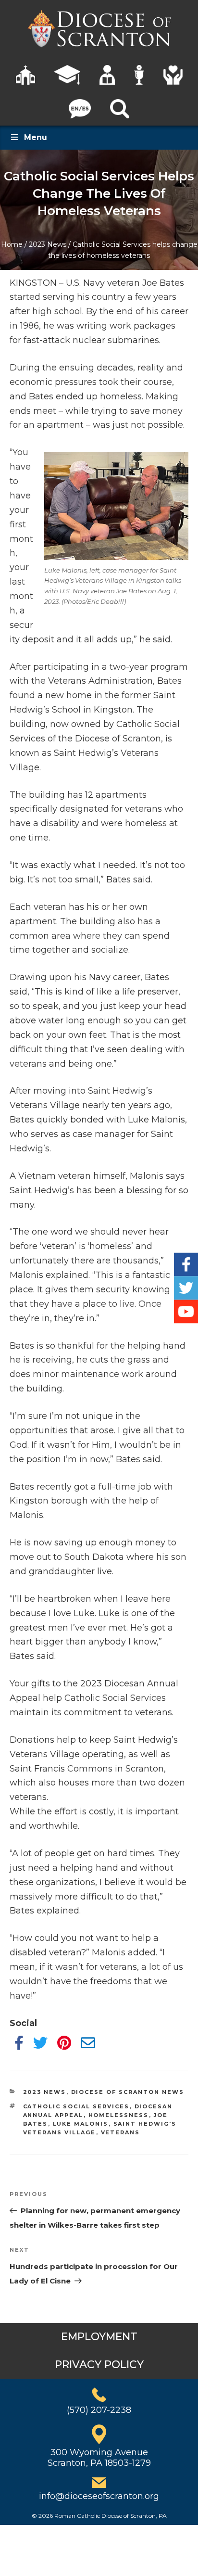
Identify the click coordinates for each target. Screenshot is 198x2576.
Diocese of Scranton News (128, 2092)
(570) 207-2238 (99, 2410)
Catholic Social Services (76, 2106)
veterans (121, 2132)
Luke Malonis (81, 2124)
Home (12, 244)
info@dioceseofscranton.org (99, 2496)
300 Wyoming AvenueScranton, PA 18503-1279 (99, 2458)
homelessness (119, 2115)
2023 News (48, 244)
